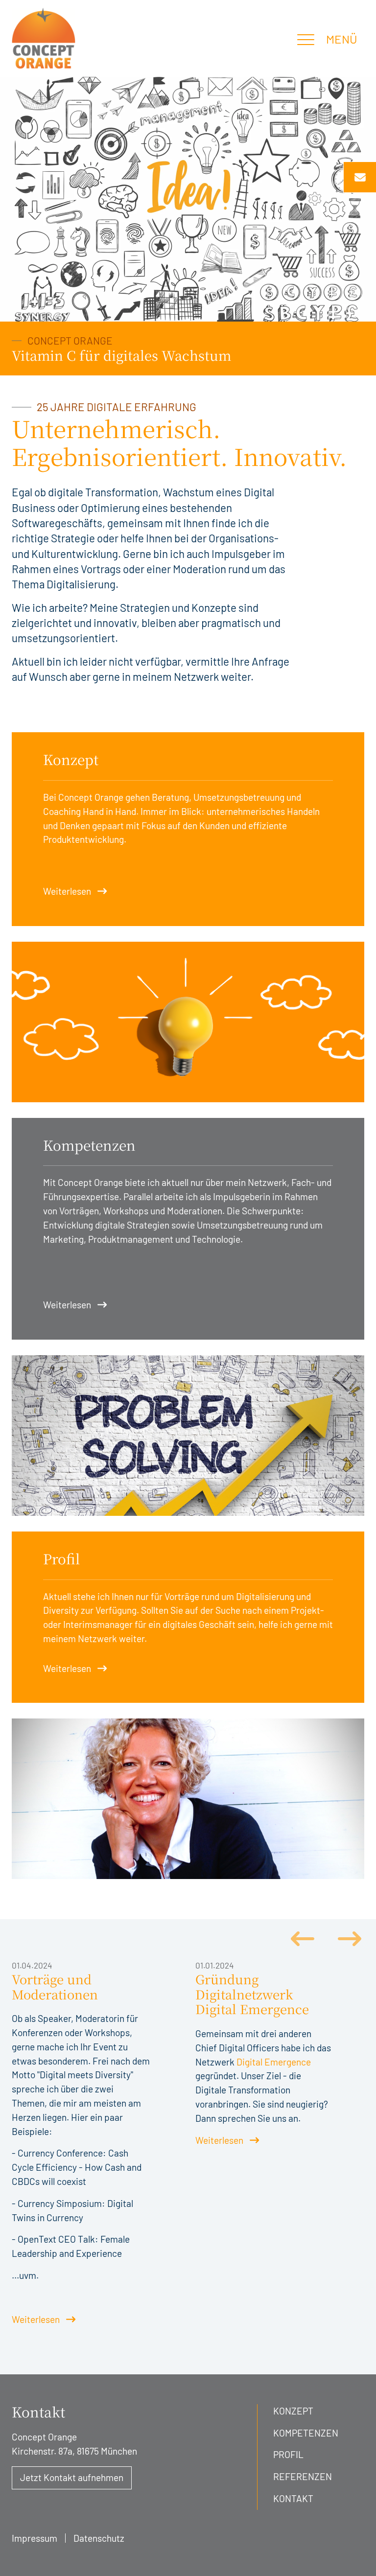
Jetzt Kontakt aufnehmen (72, 2477)
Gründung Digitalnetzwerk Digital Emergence (252, 1994)
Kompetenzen (306, 2433)
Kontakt (293, 2498)
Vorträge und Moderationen (55, 1987)
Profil (288, 2454)
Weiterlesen (67, 891)
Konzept (293, 2411)
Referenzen (303, 2476)
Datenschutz (99, 2538)
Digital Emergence (274, 2062)
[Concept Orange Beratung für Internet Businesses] (44, 38)
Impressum (35, 2538)
